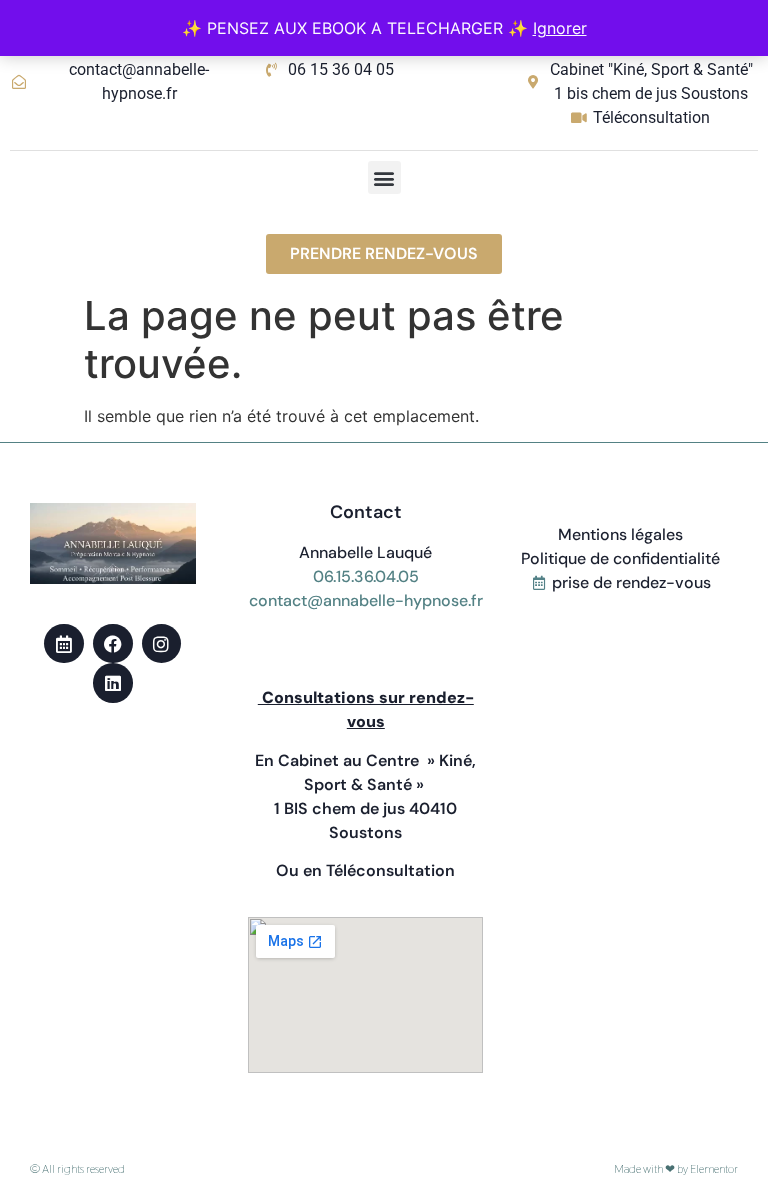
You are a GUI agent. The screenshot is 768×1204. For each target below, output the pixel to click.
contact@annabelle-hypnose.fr (366, 600)
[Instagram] (162, 644)
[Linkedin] (113, 683)
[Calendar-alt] (64, 644)
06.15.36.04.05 (366, 576)
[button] (384, 177)
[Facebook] (113, 644)
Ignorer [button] (560, 28)
